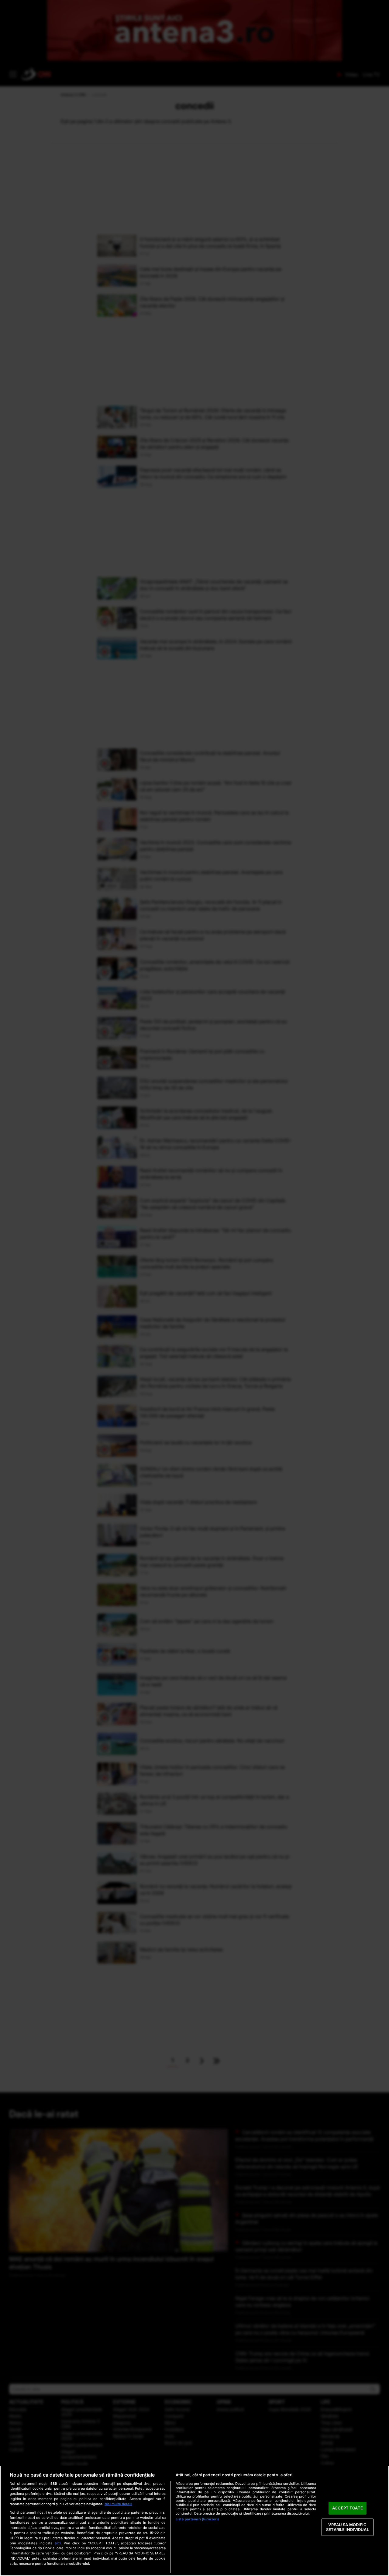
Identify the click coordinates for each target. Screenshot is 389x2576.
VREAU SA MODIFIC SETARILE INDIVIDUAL (347, 2527)
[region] (194, 2521)
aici (58, 2543)
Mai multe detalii (118, 2504)
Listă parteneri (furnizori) (197, 2519)
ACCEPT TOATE (348, 2508)
